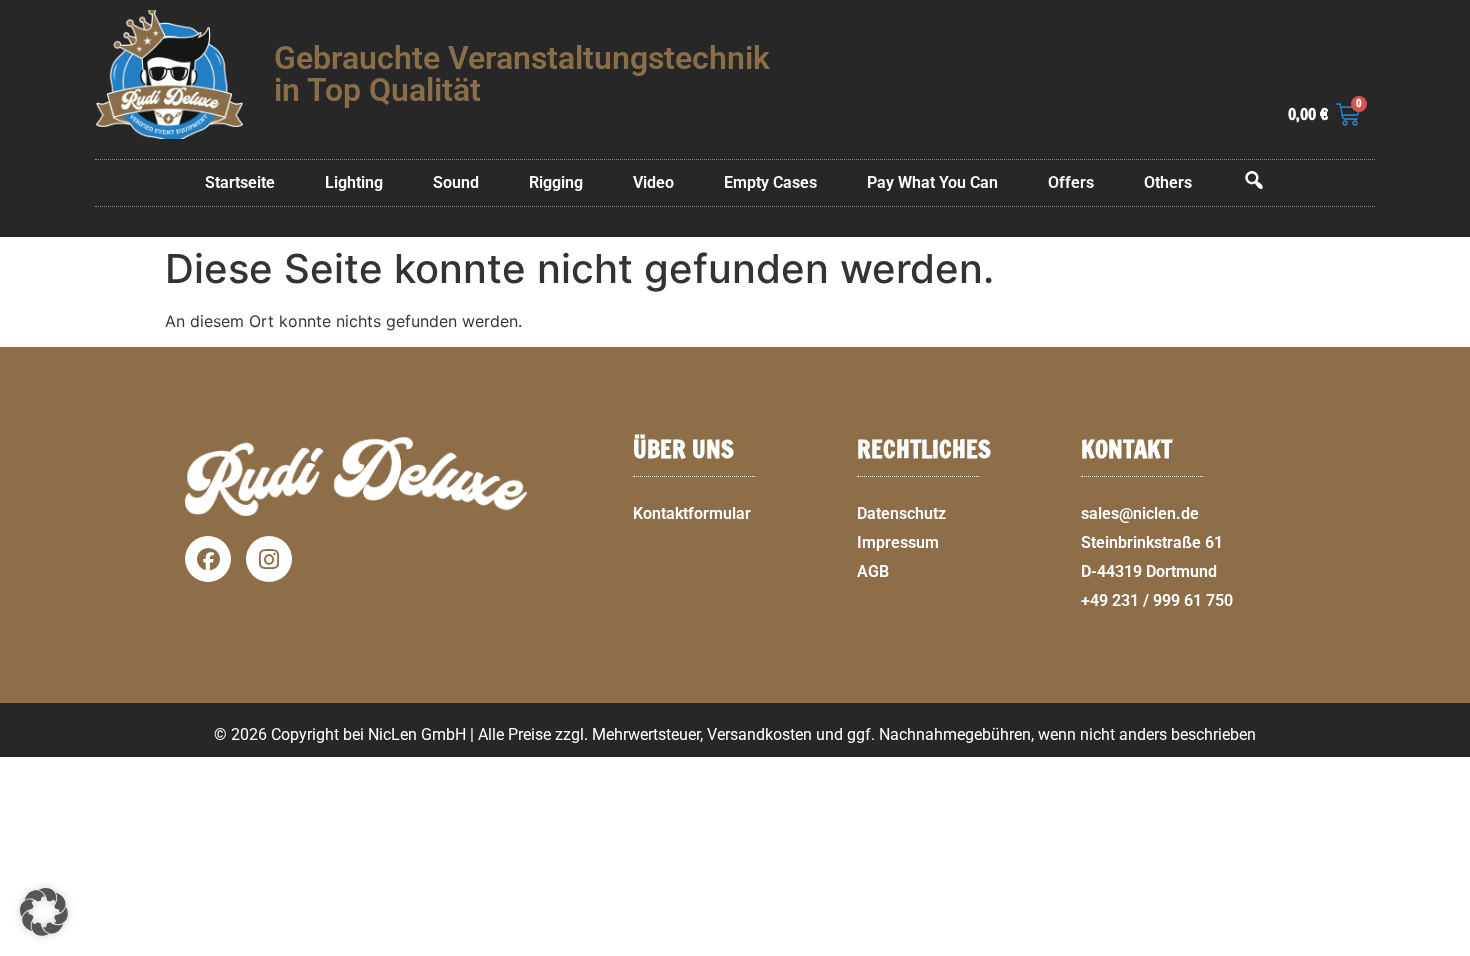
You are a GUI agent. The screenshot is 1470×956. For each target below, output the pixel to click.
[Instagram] (269, 559)
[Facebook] (208, 559)
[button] (1446, 944)
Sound (456, 182)
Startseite (240, 182)
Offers (1071, 182)
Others (1168, 182)
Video (653, 182)
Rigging (556, 182)
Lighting (354, 182)
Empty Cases (770, 182)
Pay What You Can (932, 182)
